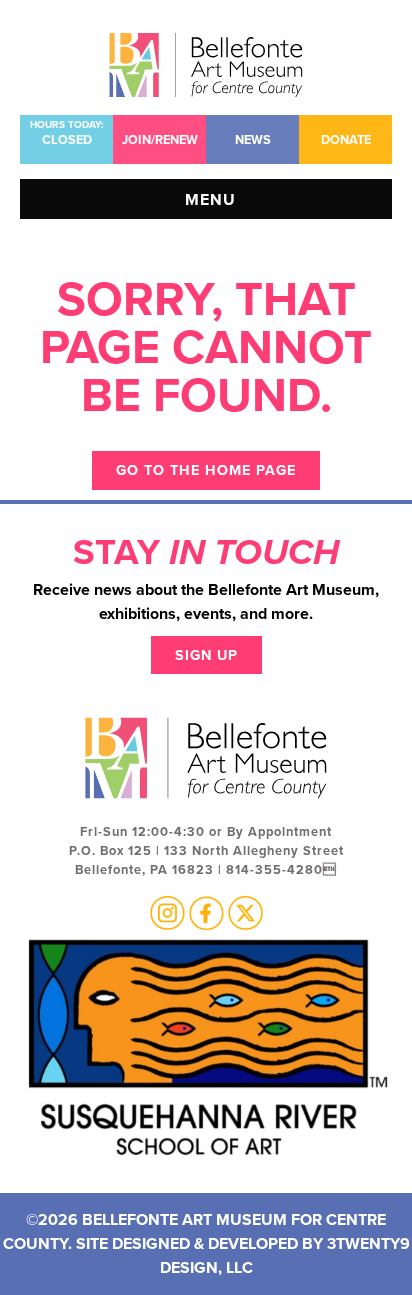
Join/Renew (160, 139)
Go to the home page (206, 470)
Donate (346, 139)
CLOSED (67, 133)
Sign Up (206, 655)
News (253, 139)
